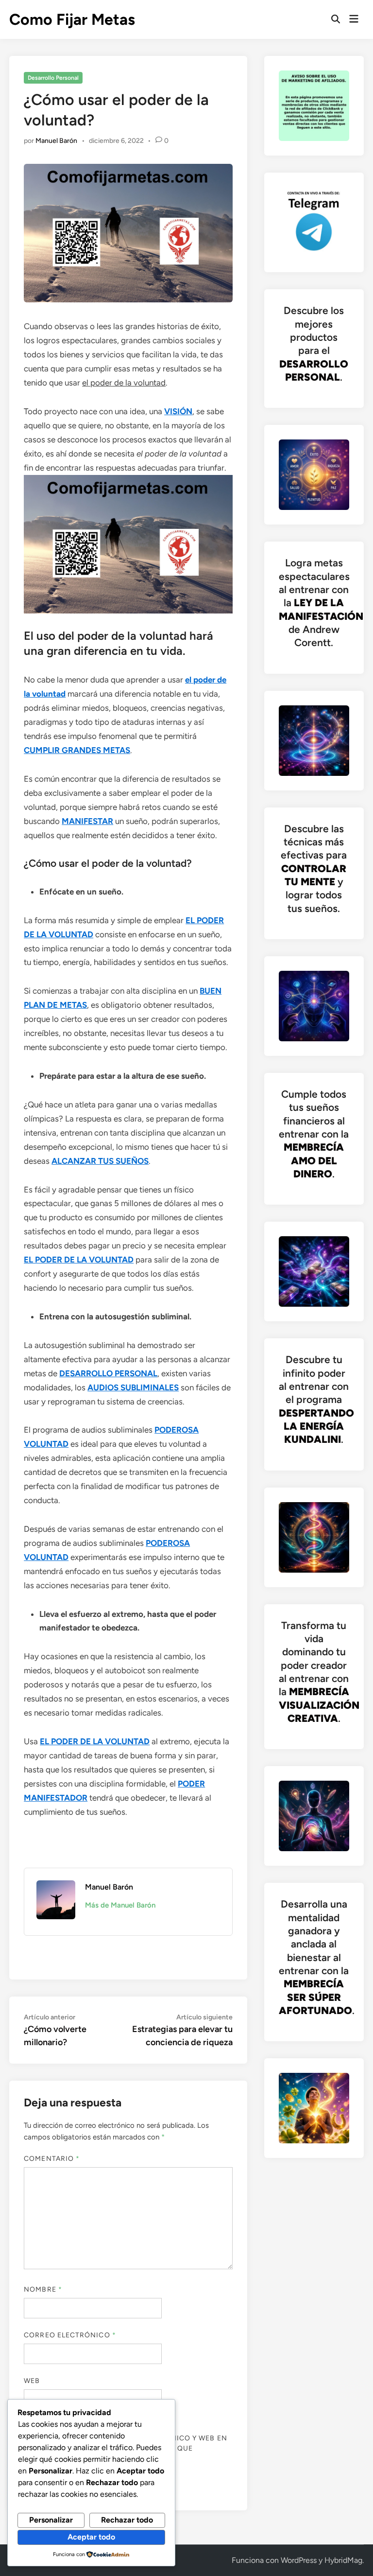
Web (32, 2381)
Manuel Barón (56, 141)
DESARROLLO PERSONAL (108, 1373)
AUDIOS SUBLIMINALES (133, 1387)
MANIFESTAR (87, 821)
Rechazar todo (127, 2520)
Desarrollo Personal (53, 78)
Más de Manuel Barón (120, 1905)
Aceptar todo (91, 2537)
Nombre (43, 2289)
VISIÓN (178, 411)
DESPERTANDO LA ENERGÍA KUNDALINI (316, 1426)
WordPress (299, 2560)
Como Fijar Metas (72, 19)
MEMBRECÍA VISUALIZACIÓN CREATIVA (319, 1705)
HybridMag (343, 2560)
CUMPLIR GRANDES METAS (77, 750)
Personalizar (51, 2520)
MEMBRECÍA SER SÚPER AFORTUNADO (315, 1997)
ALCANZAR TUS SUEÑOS (100, 1161)
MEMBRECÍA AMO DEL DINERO (314, 1160)
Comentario (52, 2159)
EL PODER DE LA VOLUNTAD (79, 1260)
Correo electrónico (70, 2335)
